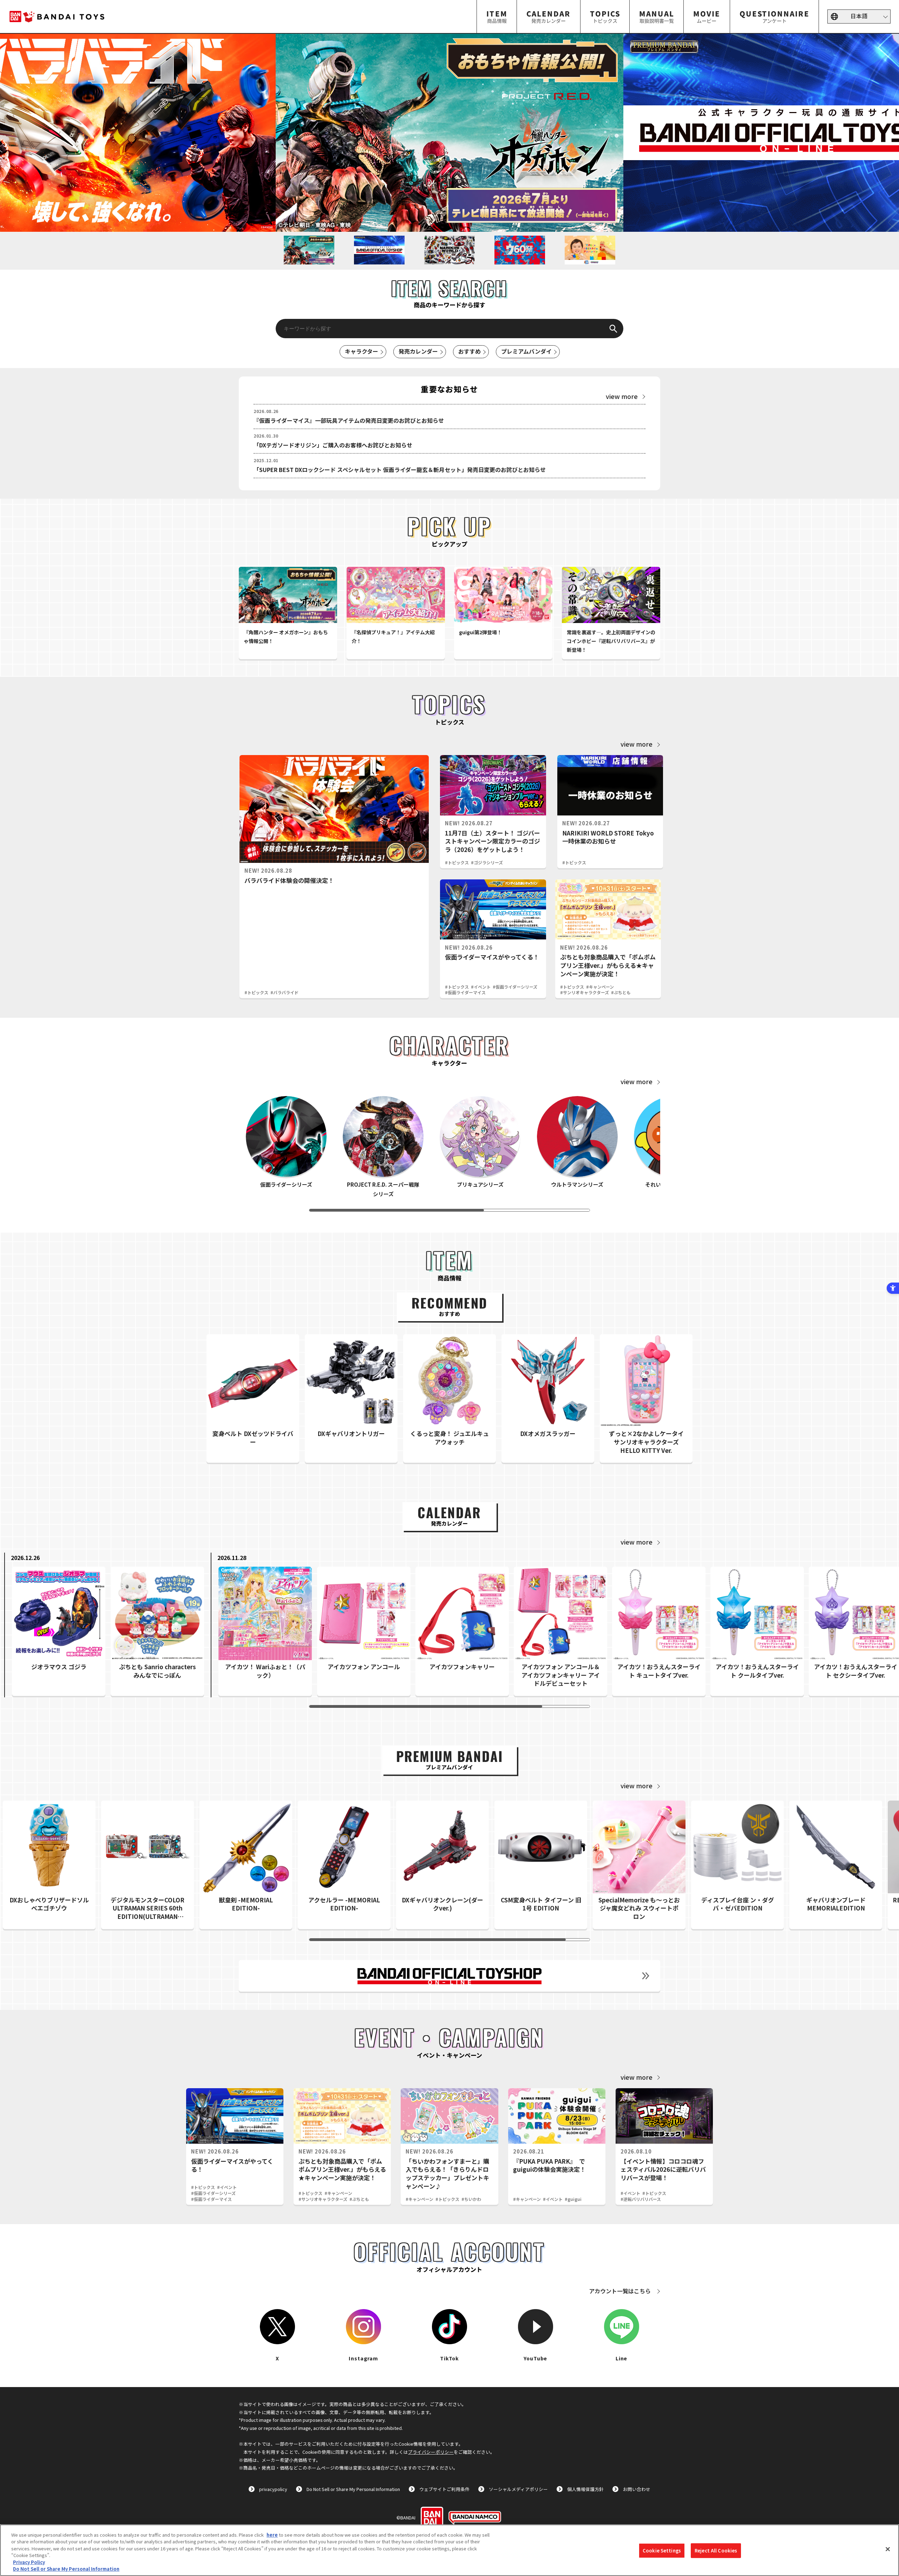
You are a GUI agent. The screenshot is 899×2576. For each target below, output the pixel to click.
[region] (449, 2550)
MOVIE (707, 16)
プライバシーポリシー (431, 2452)
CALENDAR (549, 16)
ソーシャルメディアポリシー (518, 2489)
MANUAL (657, 16)
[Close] (888, 2549)
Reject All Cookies (716, 2551)
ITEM (497, 16)
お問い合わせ (637, 2489)
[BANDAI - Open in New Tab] (432, 2518)
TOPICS (605, 16)
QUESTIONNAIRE (774, 16)
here (272, 2535)
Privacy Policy (29, 2562)
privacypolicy (273, 2489)
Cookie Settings (662, 2551)
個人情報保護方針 (585, 2489)
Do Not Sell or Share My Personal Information (353, 2489)
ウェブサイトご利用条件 (444, 2489)
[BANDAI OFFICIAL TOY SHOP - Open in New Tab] (449, 1976)
